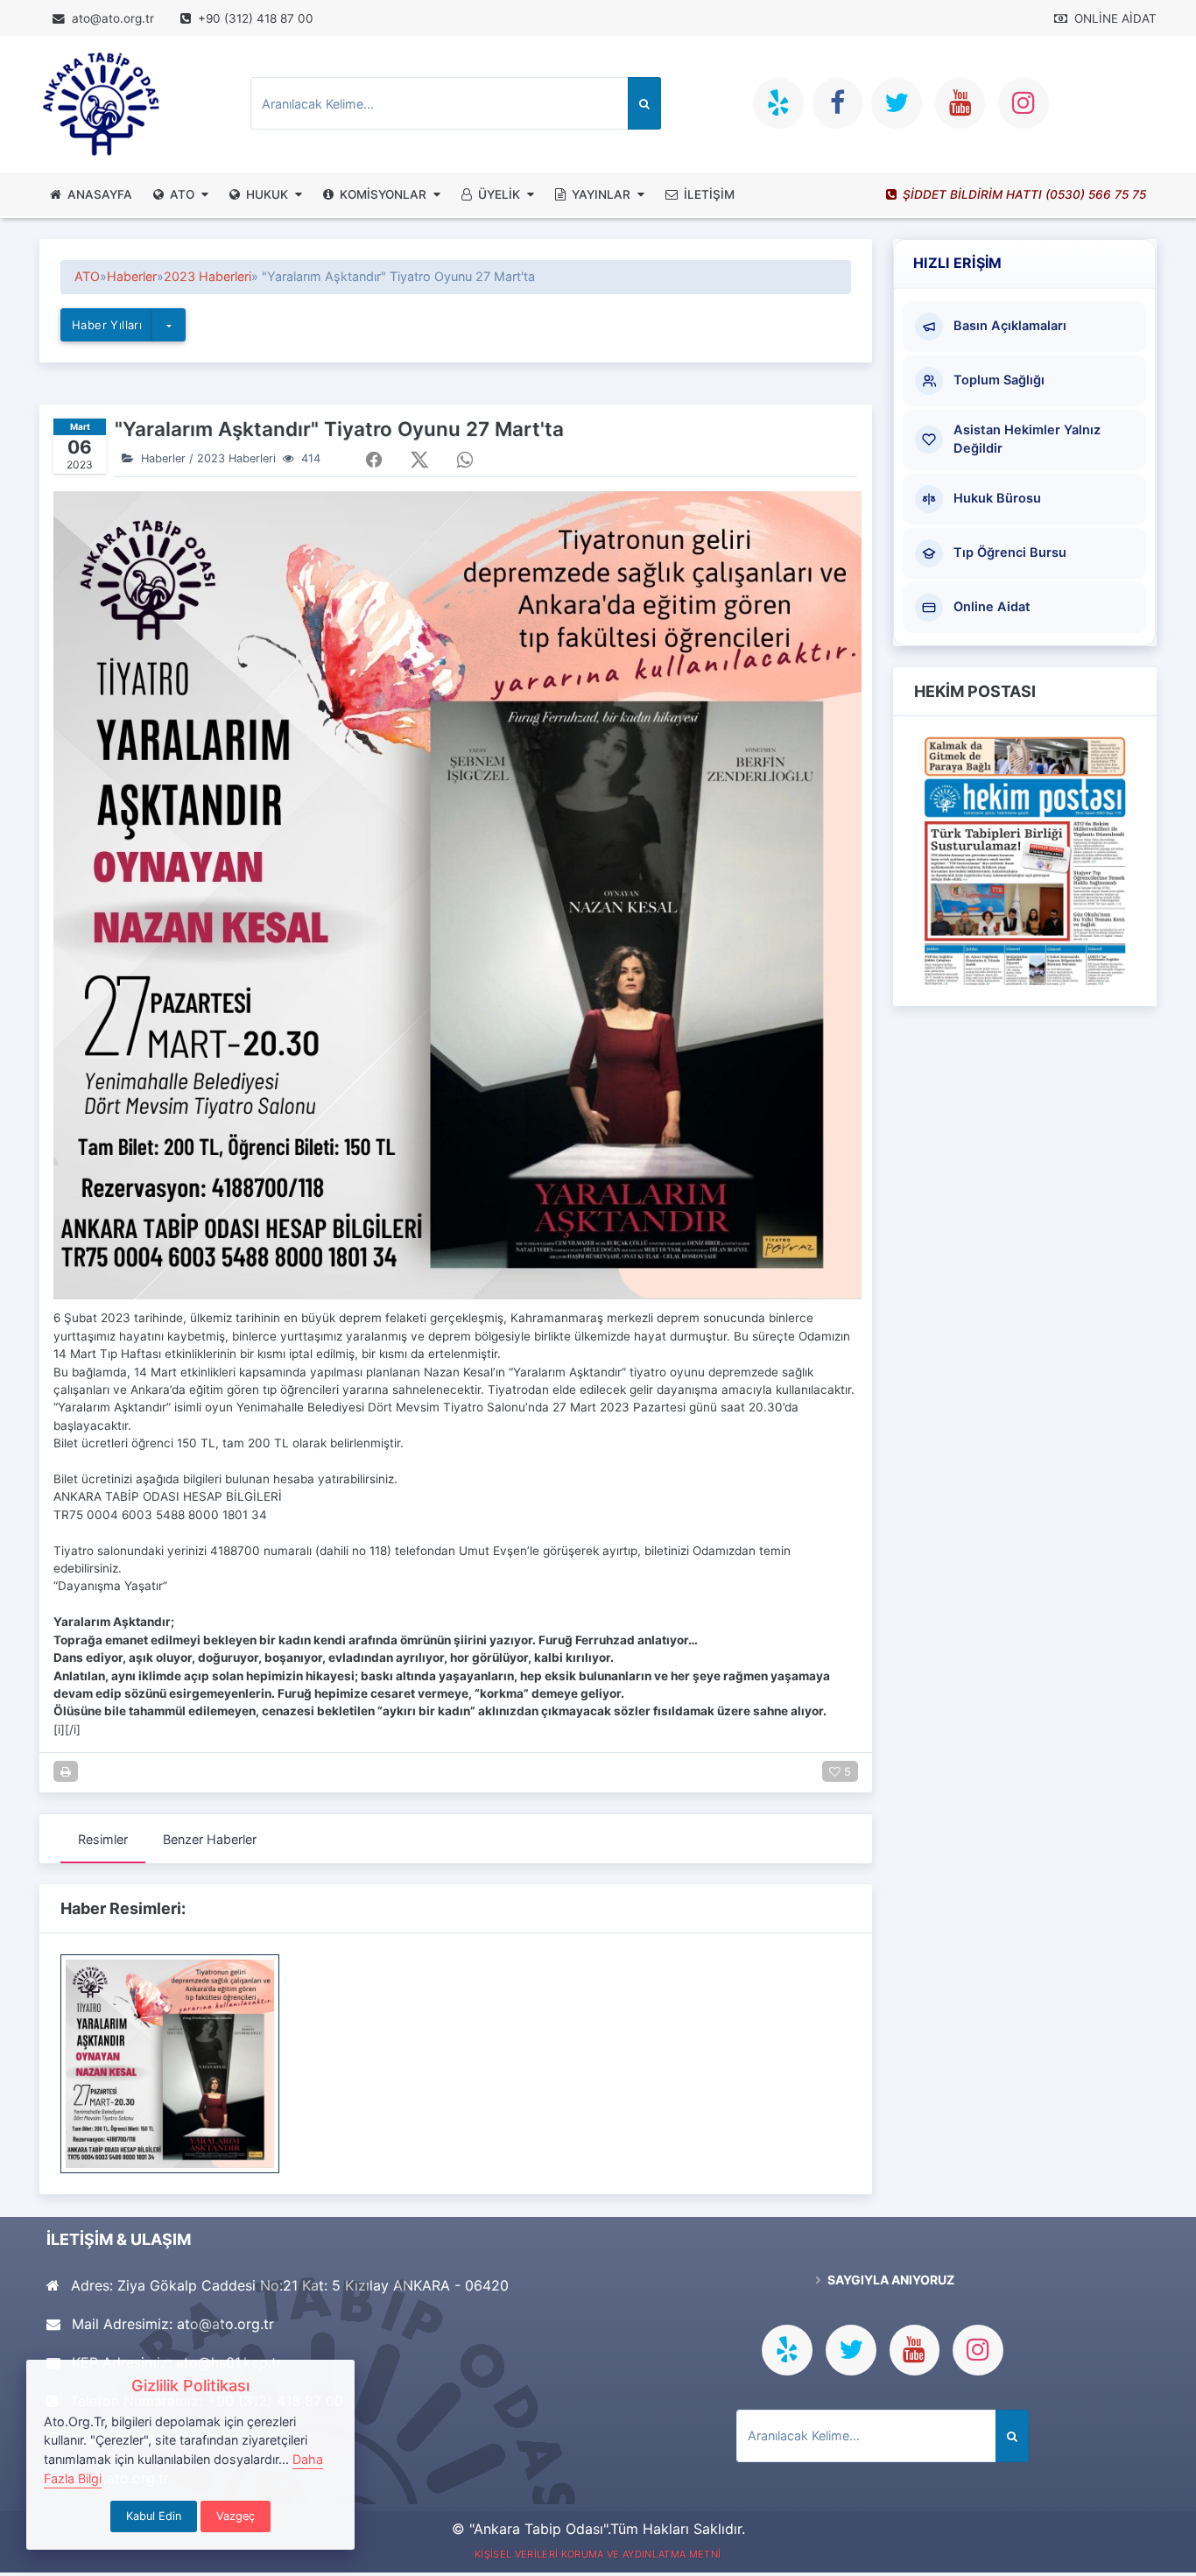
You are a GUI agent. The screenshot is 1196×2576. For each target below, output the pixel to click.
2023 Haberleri (208, 276)
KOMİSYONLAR (383, 194)
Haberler (132, 276)
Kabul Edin (154, 2516)
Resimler (103, 1839)
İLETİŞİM (709, 194)
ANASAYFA (100, 194)
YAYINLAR (601, 194)
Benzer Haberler (210, 1839)
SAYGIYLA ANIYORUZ (890, 2280)
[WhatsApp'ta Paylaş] (465, 460)
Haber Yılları (107, 325)
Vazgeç (236, 2516)
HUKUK (267, 194)
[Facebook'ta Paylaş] (374, 460)
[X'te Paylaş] (419, 460)
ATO (182, 194)
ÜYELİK (499, 194)
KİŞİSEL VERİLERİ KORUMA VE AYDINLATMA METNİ (598, 2554)
